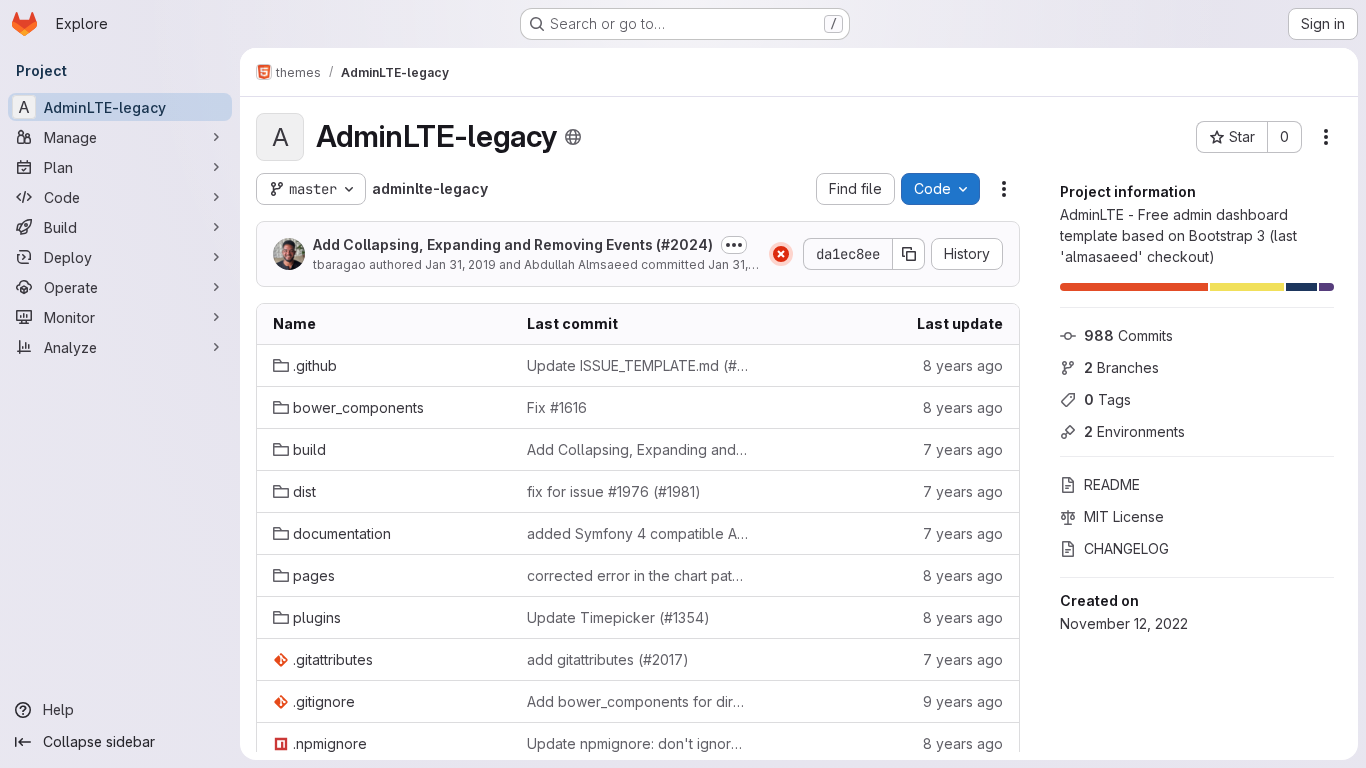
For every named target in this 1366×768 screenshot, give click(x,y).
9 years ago (963, 701)
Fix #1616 (557, 407)
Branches (1121, 367)
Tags (1107, 399)
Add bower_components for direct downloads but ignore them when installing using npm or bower (638, 701)
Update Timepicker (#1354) (618, 617)
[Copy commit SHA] (909, 254)
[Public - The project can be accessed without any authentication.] (573, 137)
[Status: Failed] (781, 254)
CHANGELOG (1126, 548)
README (1112, 484)
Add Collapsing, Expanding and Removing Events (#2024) (513, 244)
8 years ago (963, 365)
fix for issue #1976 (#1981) (614, 491)
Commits (1128, 335)
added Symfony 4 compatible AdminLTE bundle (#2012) (638, 533)
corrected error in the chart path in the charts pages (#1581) (638, 575)
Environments (1134, 431)
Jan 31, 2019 (460, 264)
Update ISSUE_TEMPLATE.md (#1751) (638, 365)
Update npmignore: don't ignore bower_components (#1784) (638, 743)
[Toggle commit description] (734, 245)
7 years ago (963, 449)
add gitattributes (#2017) (608, 659)
